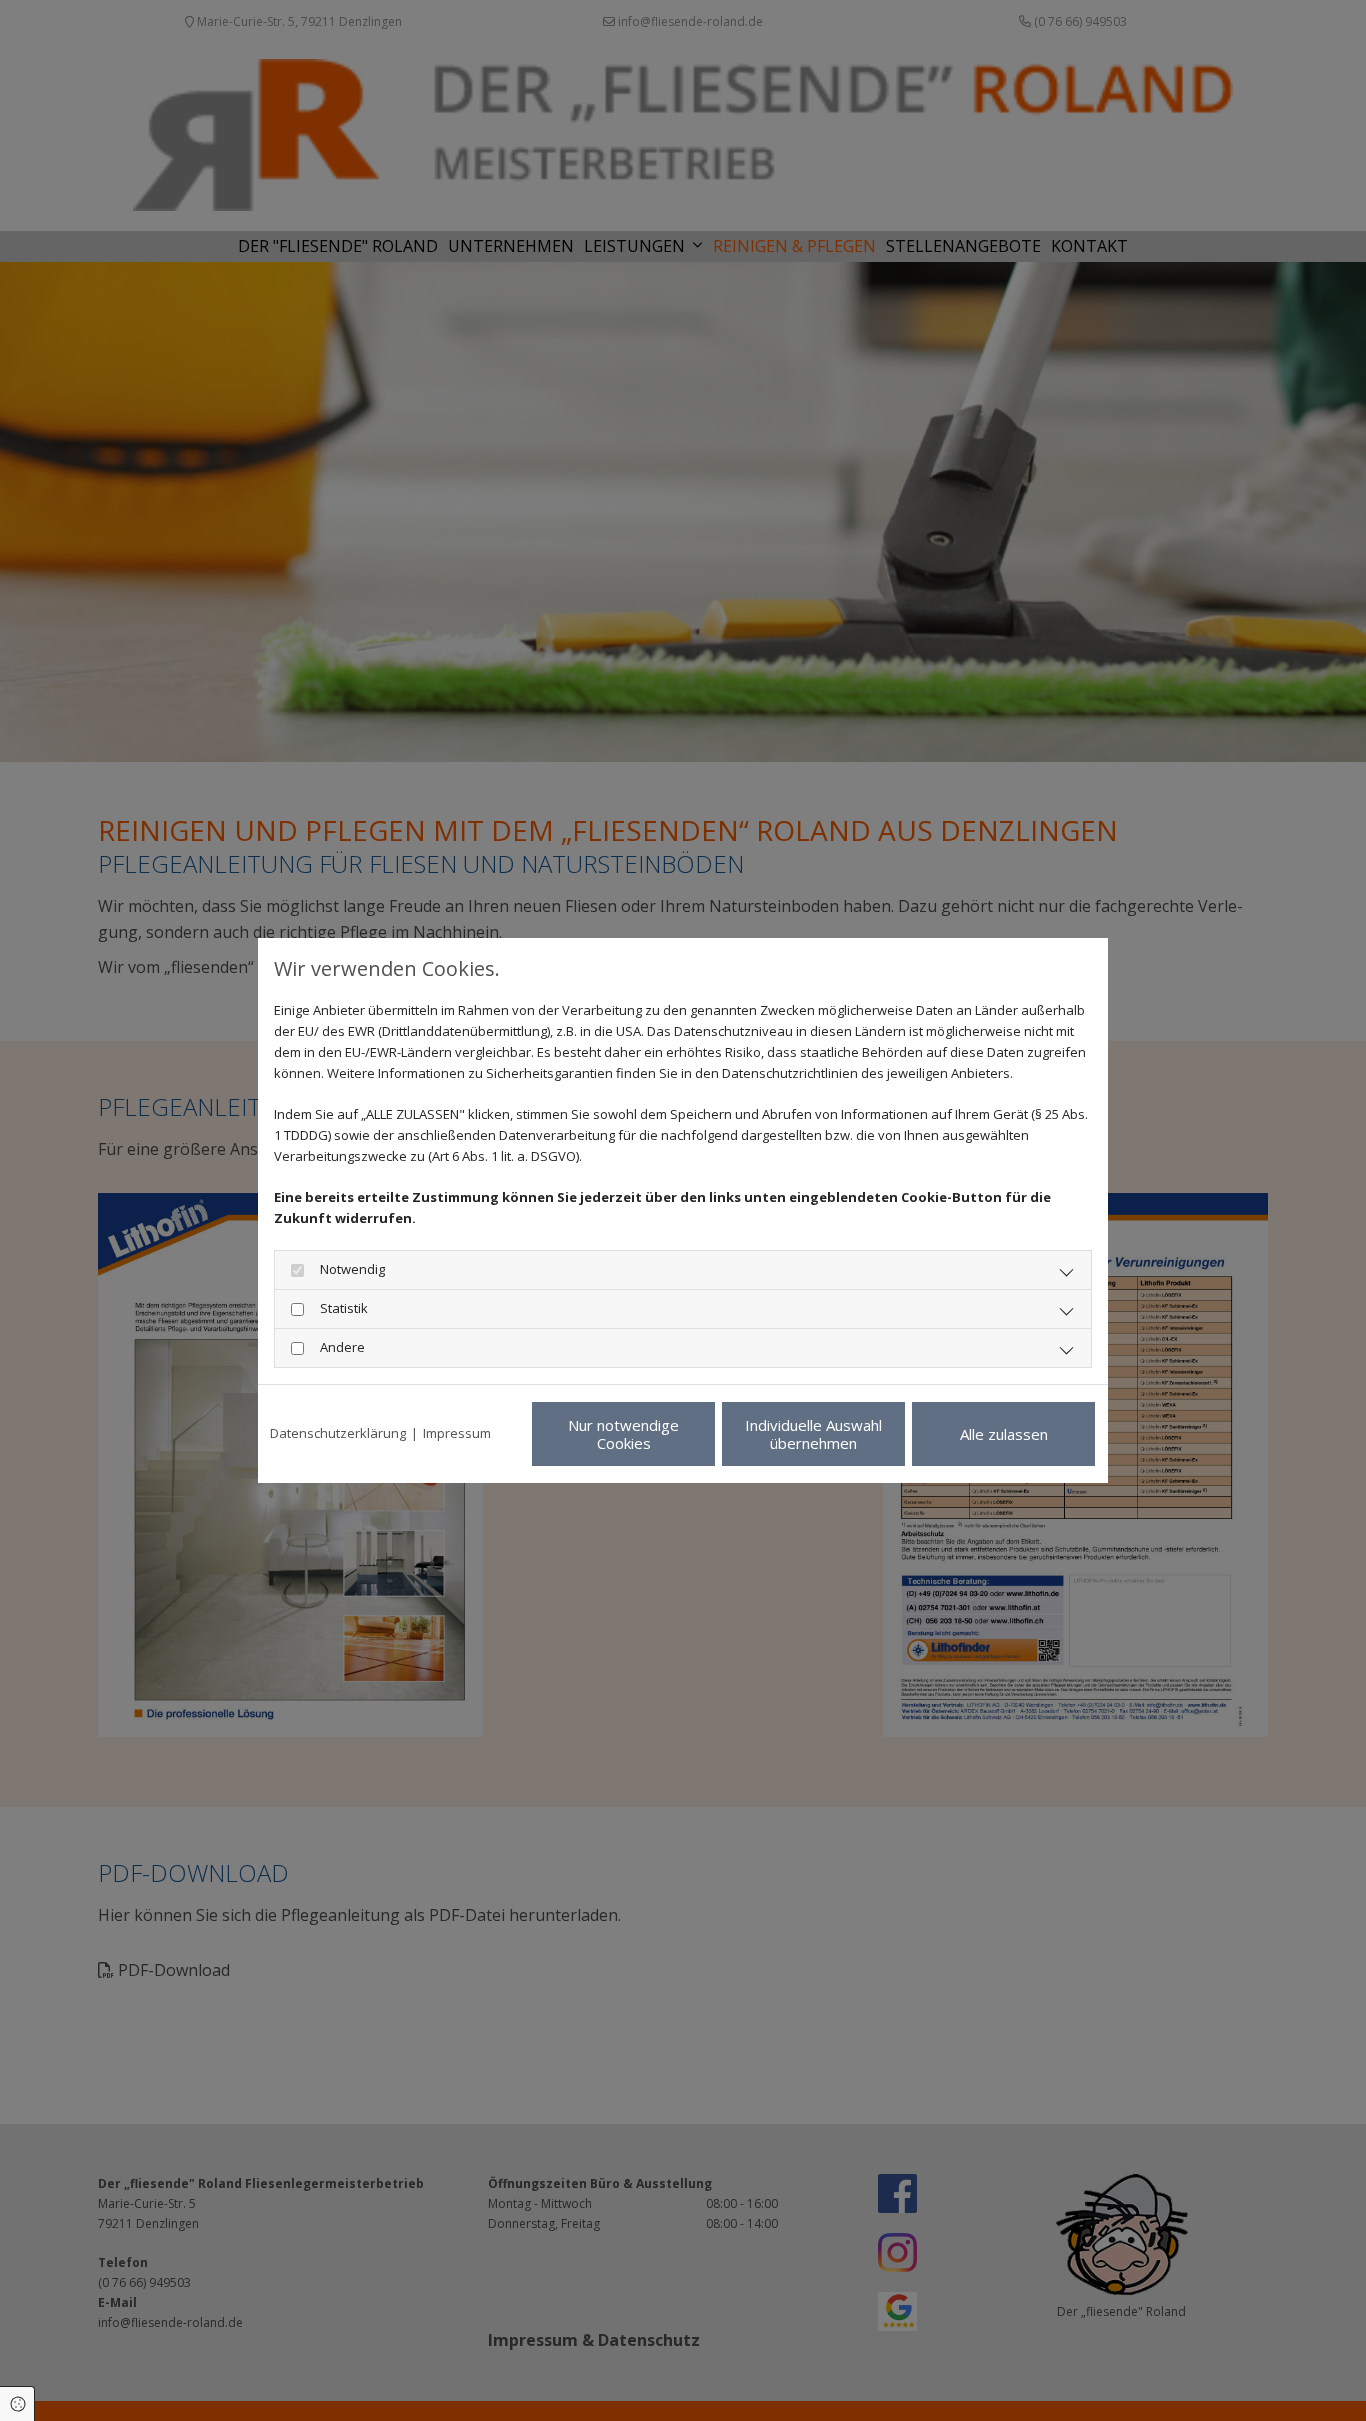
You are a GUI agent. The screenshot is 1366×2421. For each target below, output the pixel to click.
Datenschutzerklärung (338, 1433)
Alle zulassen (1004, 1434)
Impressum (457, 1433)
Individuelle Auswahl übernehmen (813, 1434)
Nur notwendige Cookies (623, 1434)
